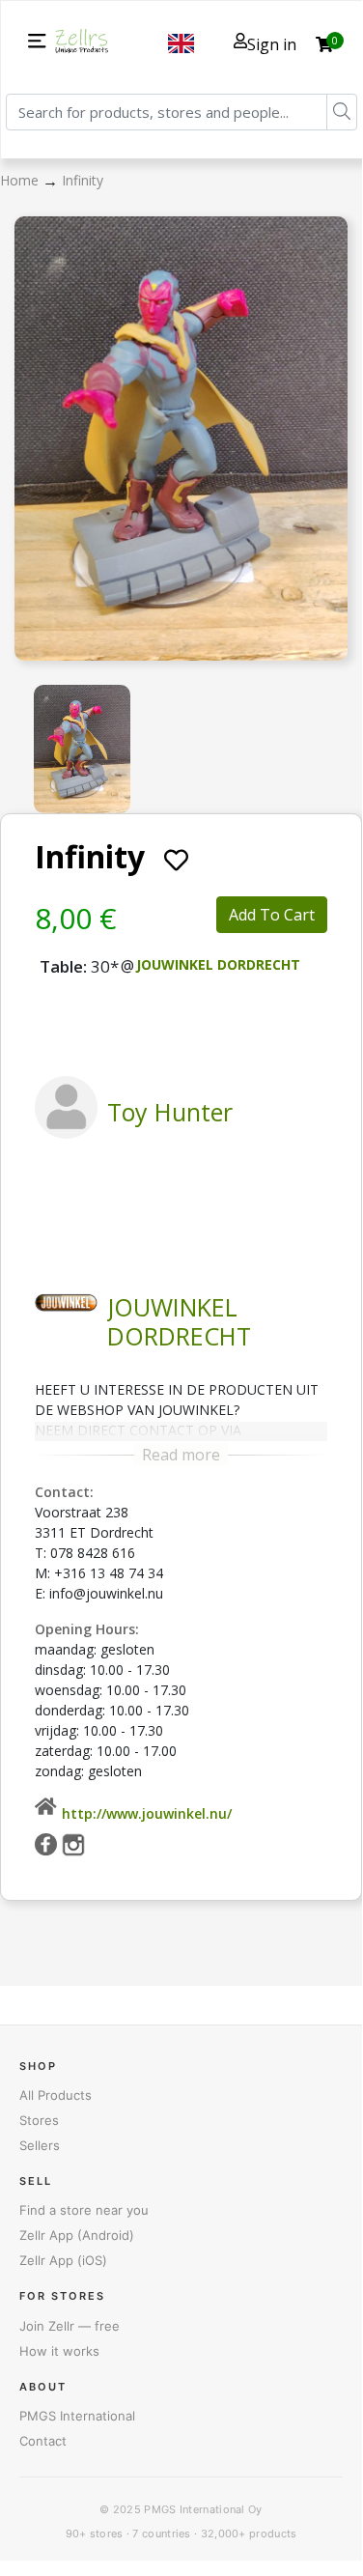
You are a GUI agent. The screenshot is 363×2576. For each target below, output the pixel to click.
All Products (56, 2095)
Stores (39, 2120)
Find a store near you (84, 2210)
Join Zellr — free (70, 2326)
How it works (59, 2351)
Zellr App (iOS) (63, 2260)
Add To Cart (272, 915)
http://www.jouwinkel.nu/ (147, 1813)
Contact (43, 2441)
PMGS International (77, 2416)
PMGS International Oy (203, 2509)
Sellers (40, 2145)
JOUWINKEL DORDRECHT (218, 964)
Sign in (272, 44)
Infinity (83, 180)
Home (21, 180)
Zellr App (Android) (77, 2235)
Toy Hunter (170, 1112)
